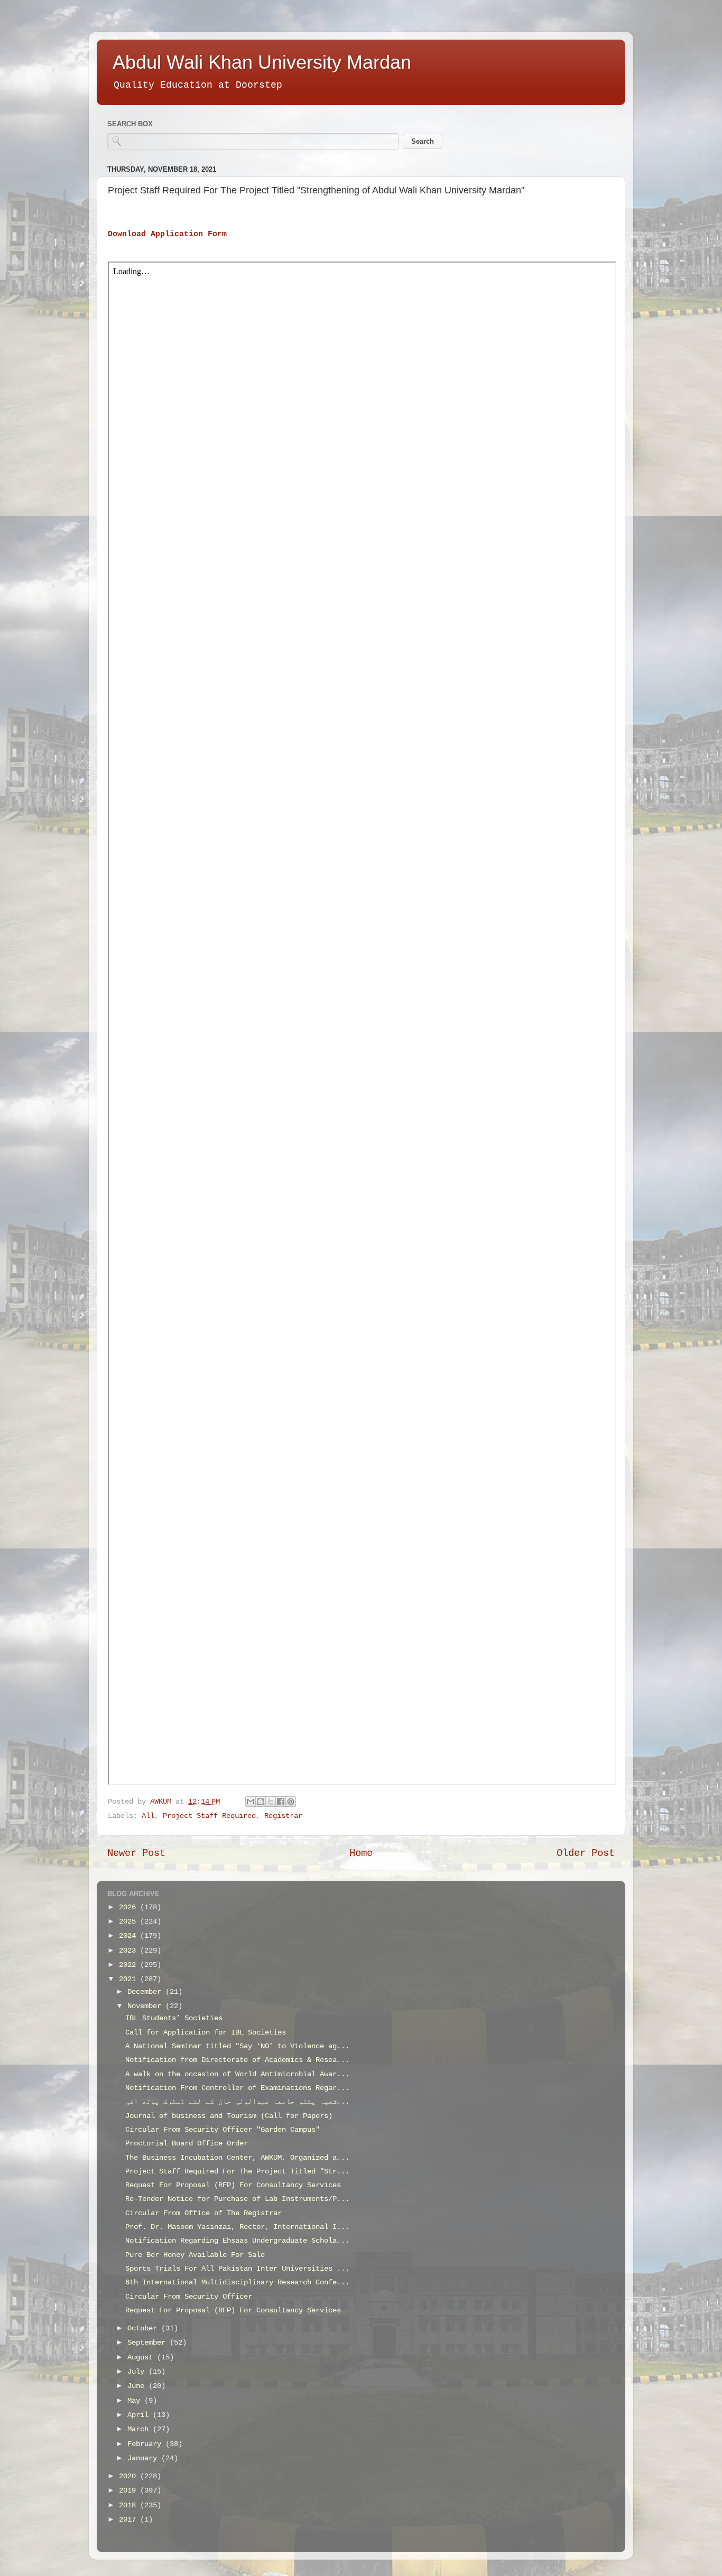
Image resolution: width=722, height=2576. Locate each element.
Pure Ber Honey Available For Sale (195, 2255)
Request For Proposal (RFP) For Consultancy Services (233, 2185)
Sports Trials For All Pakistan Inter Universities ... (237, 2269)
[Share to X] (271, 1802)
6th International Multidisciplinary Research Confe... (237, 2283)
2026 (129, 1907)
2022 (129, 1965)
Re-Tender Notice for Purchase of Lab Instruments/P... (237, 2199)
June (138, 2386)
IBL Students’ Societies (174, 2018)
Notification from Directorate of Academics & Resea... (237, 2060)
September (149, 2343)
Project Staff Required (209, 1816)
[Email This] (251, 1802)
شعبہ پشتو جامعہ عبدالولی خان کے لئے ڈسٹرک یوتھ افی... (237, 2102)
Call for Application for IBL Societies (206, 2033)
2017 (129, 2520)
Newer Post (136, 1853)
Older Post (586, 1853)
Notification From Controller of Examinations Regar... (237, 2088)
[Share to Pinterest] (291, 1802)
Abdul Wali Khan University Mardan (262, 62)
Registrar (283, 1816)
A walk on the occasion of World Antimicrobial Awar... (237, 2074)
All (148, 1816)
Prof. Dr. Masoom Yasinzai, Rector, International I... (237, 2227)
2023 (129, 1951)
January (144, 2458)
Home (361, 1853)
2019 (129, 2491)
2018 (129, 2505)
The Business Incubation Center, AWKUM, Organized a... (237, 2158)
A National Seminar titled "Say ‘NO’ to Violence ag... (237, 2046)
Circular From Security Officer (189, 2297)
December (146, 1992)
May (136, 2401)
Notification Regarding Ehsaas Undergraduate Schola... (237, 2241)
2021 (129, 1979)
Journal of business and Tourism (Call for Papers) (229, 2116)
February (146, 2444)
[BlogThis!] (261, 1802)
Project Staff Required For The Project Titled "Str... (237, 2172)
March (140, 2429)
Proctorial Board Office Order (187, 2144)
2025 (129, 1922)
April (140, 2415)
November (146, 2006)
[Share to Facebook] (281, 1802)
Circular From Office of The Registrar (203, 2213)
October (144, 2328)
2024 (129, 1936)
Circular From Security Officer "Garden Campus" (223, 2130)
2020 (129, 2476)
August (142, 2358)
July (138, 2372)
